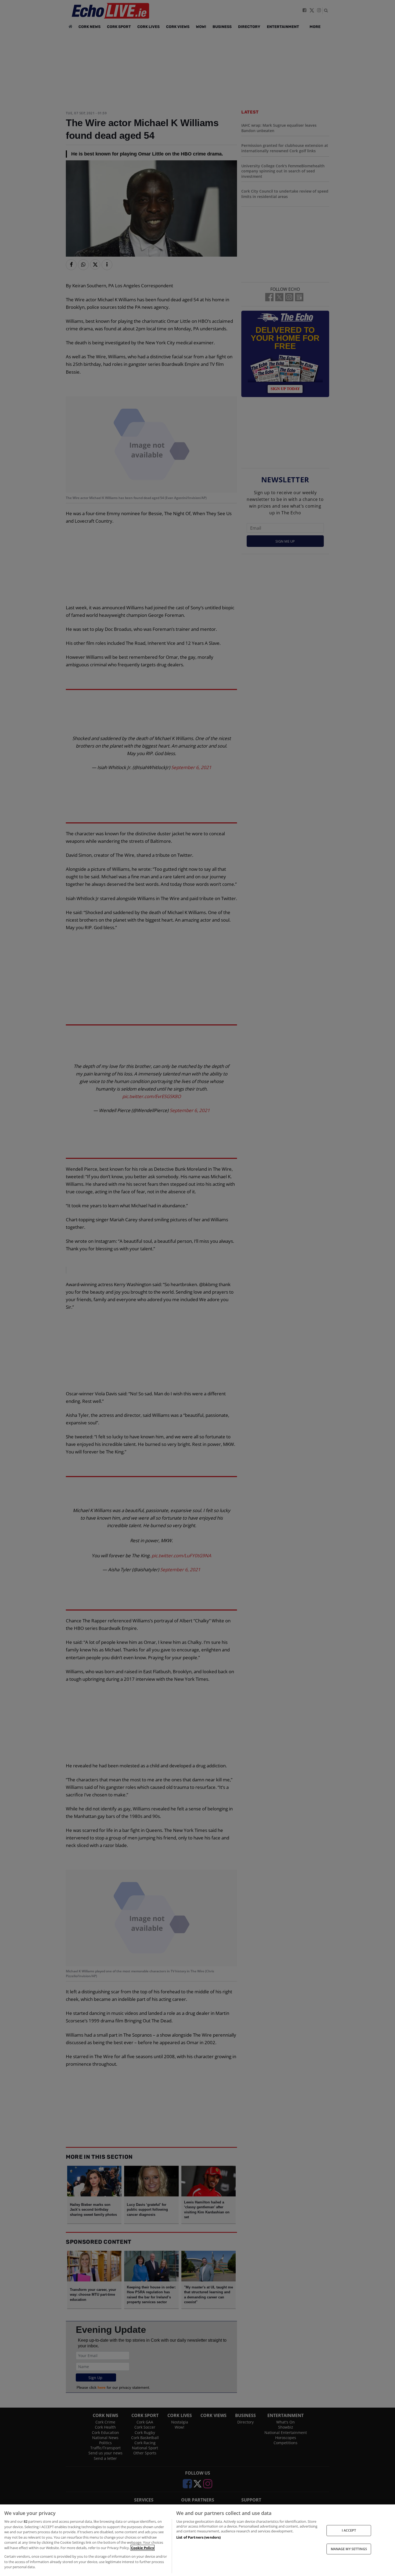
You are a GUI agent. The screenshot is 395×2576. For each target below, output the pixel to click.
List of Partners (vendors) (198, 2537)
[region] (198, 2540)
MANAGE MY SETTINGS (349, 2549)
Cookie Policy (143, 2548)
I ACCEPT (349, 2530)
